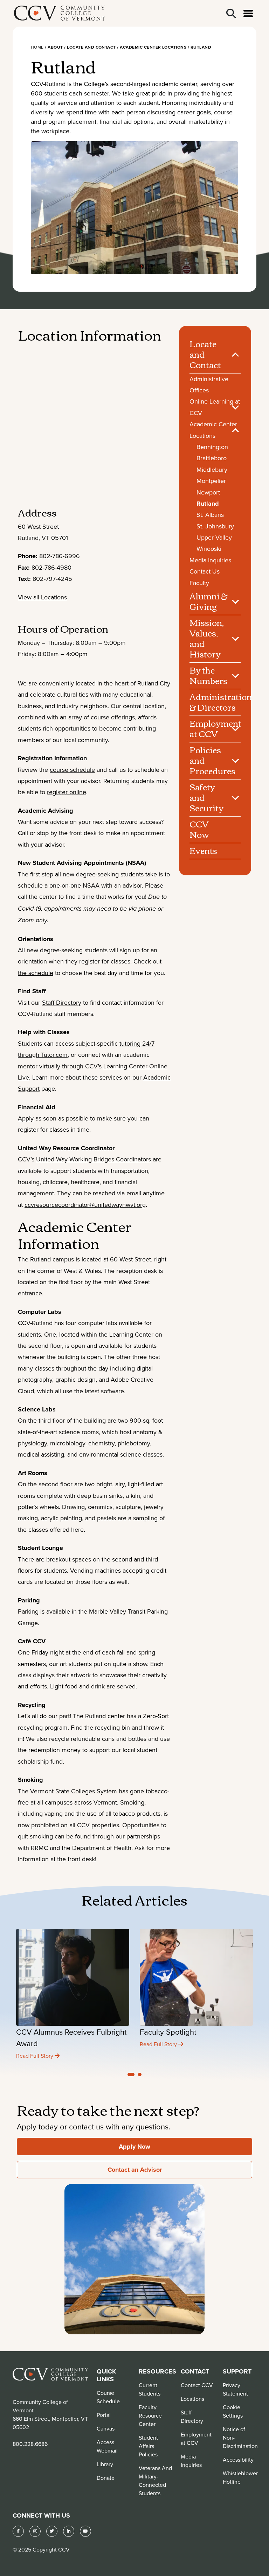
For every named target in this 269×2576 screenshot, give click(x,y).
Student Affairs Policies (148, 2446)
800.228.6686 (30, 2444)
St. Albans (210, 515)
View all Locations (42, 597)
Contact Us (205, 571)
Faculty (199, 583)
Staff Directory (62, 1002)
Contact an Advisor (135, 2170)
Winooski (209, 549)
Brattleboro (212, 458)
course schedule (72, 770)
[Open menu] (248, 13)
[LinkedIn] (69, 2531)
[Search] (231, 13)
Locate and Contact (205, 354)
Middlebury (212, 469)
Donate (106, 2478)
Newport (208, 492)
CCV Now (199, 829)
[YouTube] (85, 2531)
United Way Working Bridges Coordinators (94, 1159)
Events (203, 851)
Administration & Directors (215, 702)
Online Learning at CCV (215, 407)
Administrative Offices (209, 385)
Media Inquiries (210, 560)
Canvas (106, 2428)
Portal (104, 2415)
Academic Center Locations (213, 430)
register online (67, 792)
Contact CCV (197, 2385)
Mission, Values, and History (207, 638)
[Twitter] (52, 2531)
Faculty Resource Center (150, 2415)
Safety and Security (206, 797)
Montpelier (211, 481)
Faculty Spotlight (168, 2032)
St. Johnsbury (215, 526)
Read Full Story (35, 2056)
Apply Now (134, 2147)
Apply (26, 1118)
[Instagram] (35, 2531)
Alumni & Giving (208, 601)
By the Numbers (208, 675)
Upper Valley (214, 537)
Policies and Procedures (212, 760)
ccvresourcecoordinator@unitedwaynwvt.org (85, 1205)
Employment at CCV (215, 728)
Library (105, 2464)
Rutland (208, 504)
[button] (131, 2075)
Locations (192, 2399)
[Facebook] (18, 2531)
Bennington (212, 447)
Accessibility (238, 2460)
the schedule (36, 973)
